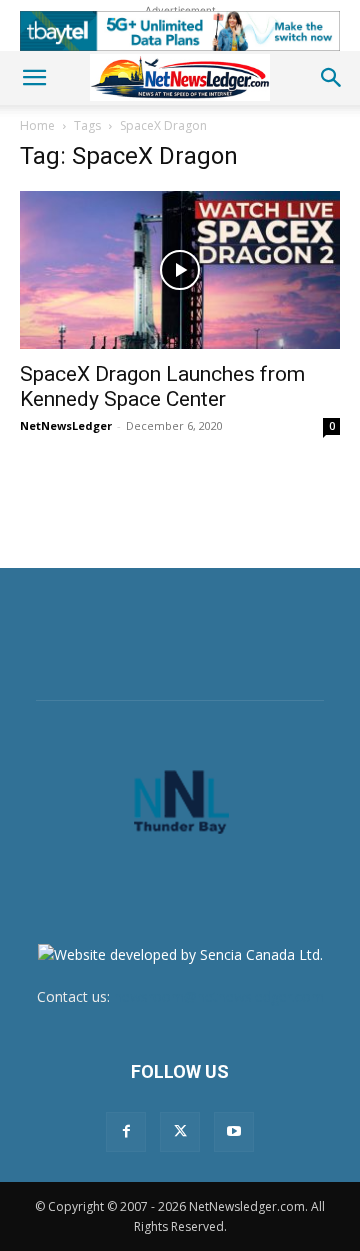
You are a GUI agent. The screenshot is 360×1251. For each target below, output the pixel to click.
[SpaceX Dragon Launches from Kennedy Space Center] (180, 270)
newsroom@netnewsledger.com (219, 996)
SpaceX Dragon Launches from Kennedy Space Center (162, 386)
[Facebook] (126, 1132)
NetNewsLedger (66, 425)
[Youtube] (234, 1132)
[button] (34, 78)
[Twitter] (180, 1132)
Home (37, 125)
